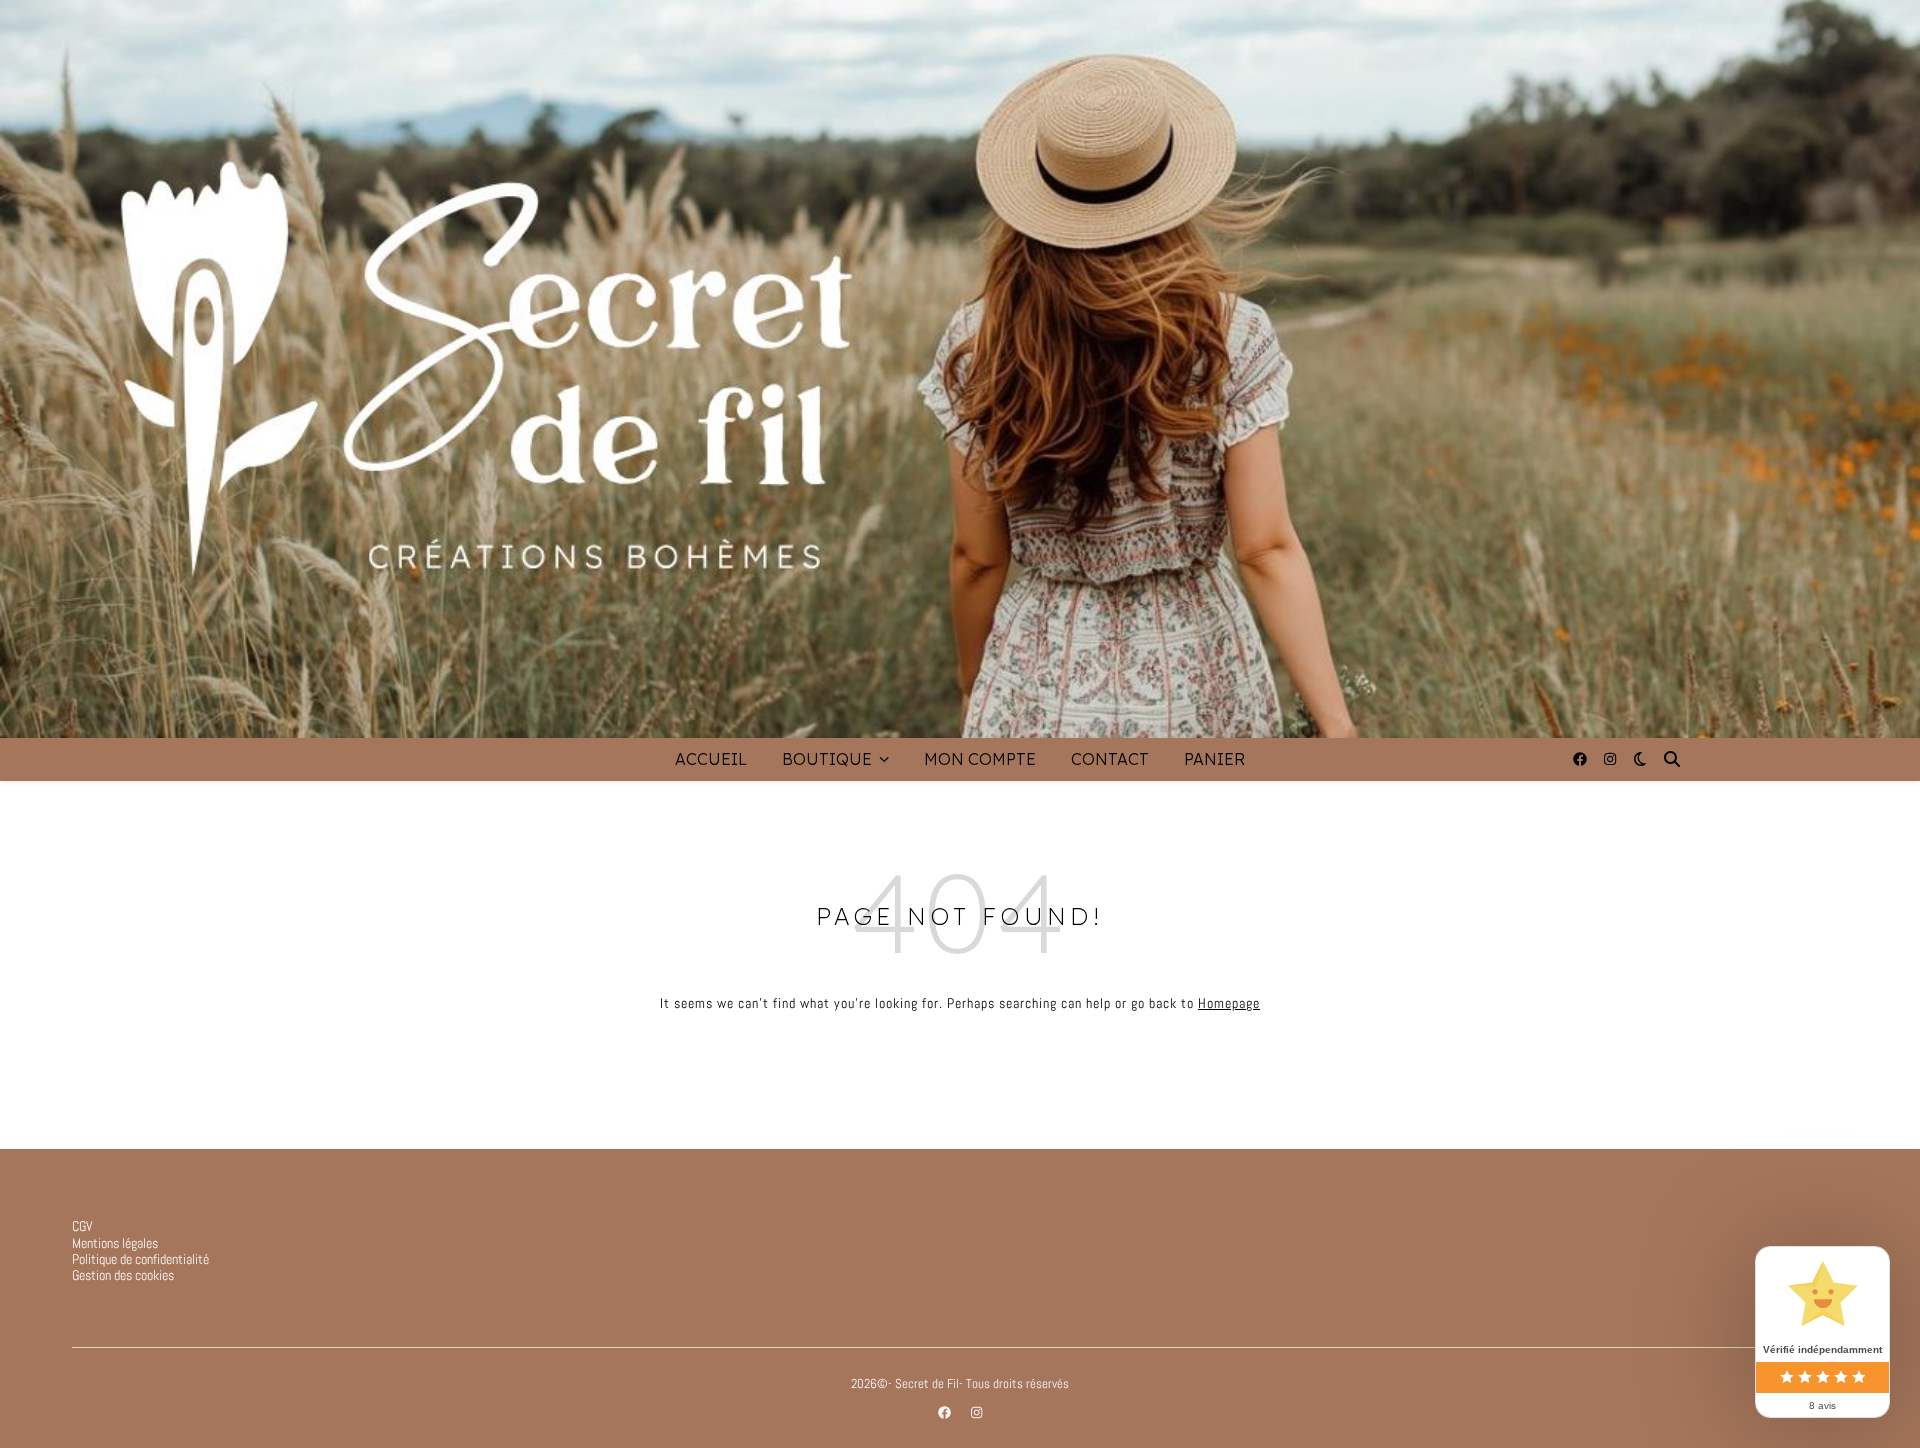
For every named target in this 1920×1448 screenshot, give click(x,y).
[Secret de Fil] (960, 369)
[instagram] (1610, 759)
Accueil (711, 759)
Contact (1110, 759)
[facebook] (1581, 759)
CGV (82, 1226)
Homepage (1229, 1003)
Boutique (827, 759)
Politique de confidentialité (140, 1259)
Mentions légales (115, 1243)
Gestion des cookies (123, 1275)
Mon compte (980, 759)
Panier (1214, 759)
